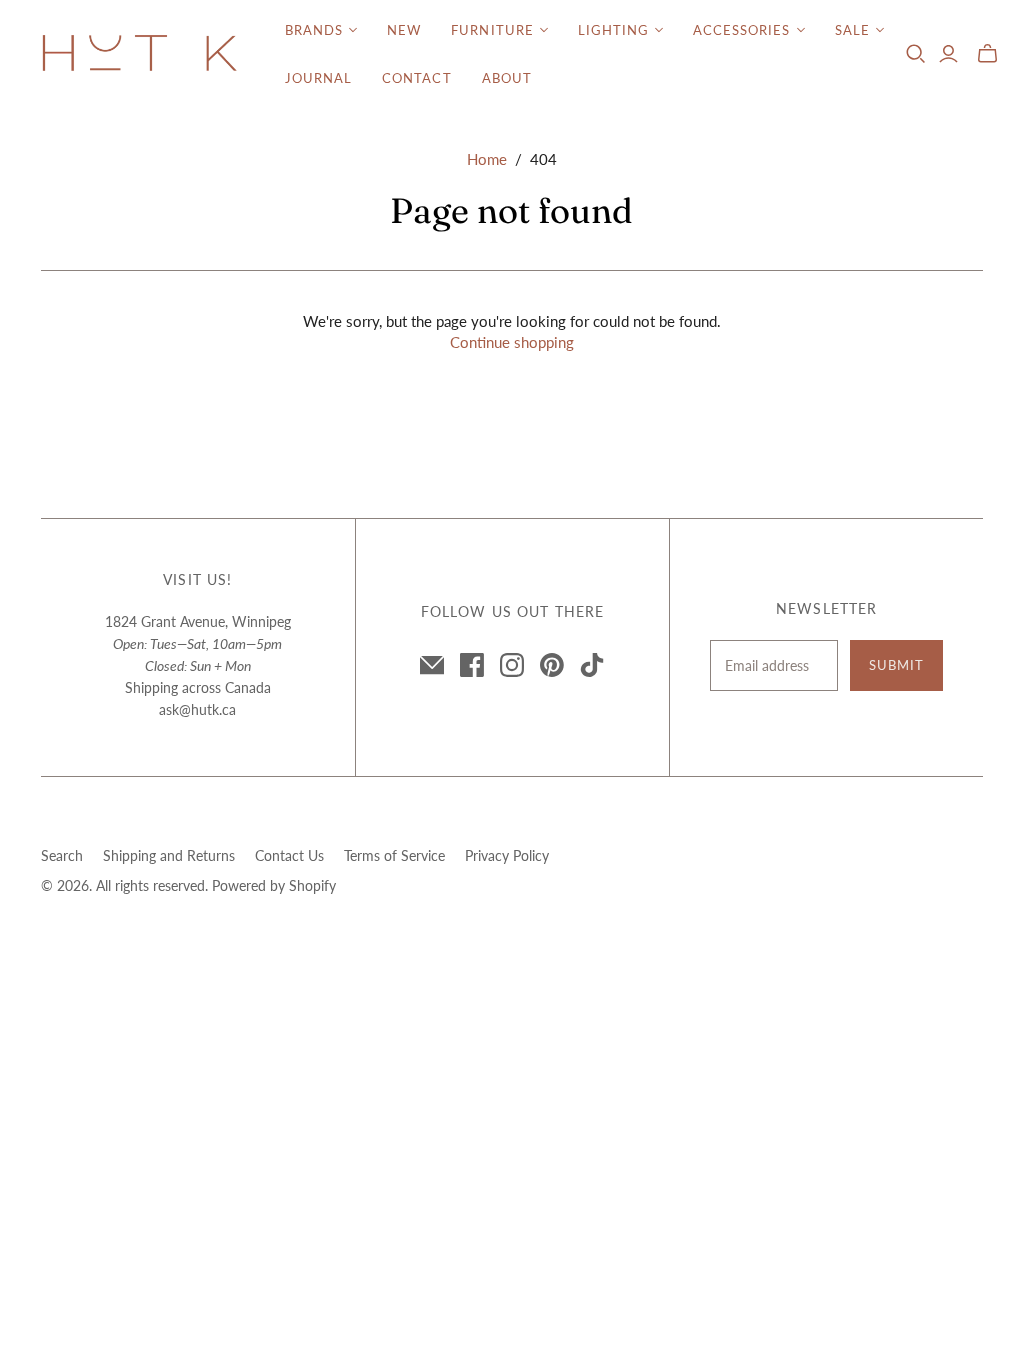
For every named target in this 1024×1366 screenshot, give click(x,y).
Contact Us (289, 855)
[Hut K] (140, 54)
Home (487, 159)
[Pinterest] (552, 665)
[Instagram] (512, 665)
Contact (416, 78)
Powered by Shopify (274, 885)
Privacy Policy (507, 855)
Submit (896, 665)
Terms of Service (394, 855)
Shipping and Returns (169, 855)
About (507, 78)
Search (62, 855)
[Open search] (916, 54)
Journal (318, 78)
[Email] (432, 665)
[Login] (948, 54)
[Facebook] (472, 665)
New (404, 30)
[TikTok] (592, 665)
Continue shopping (512, 342)
